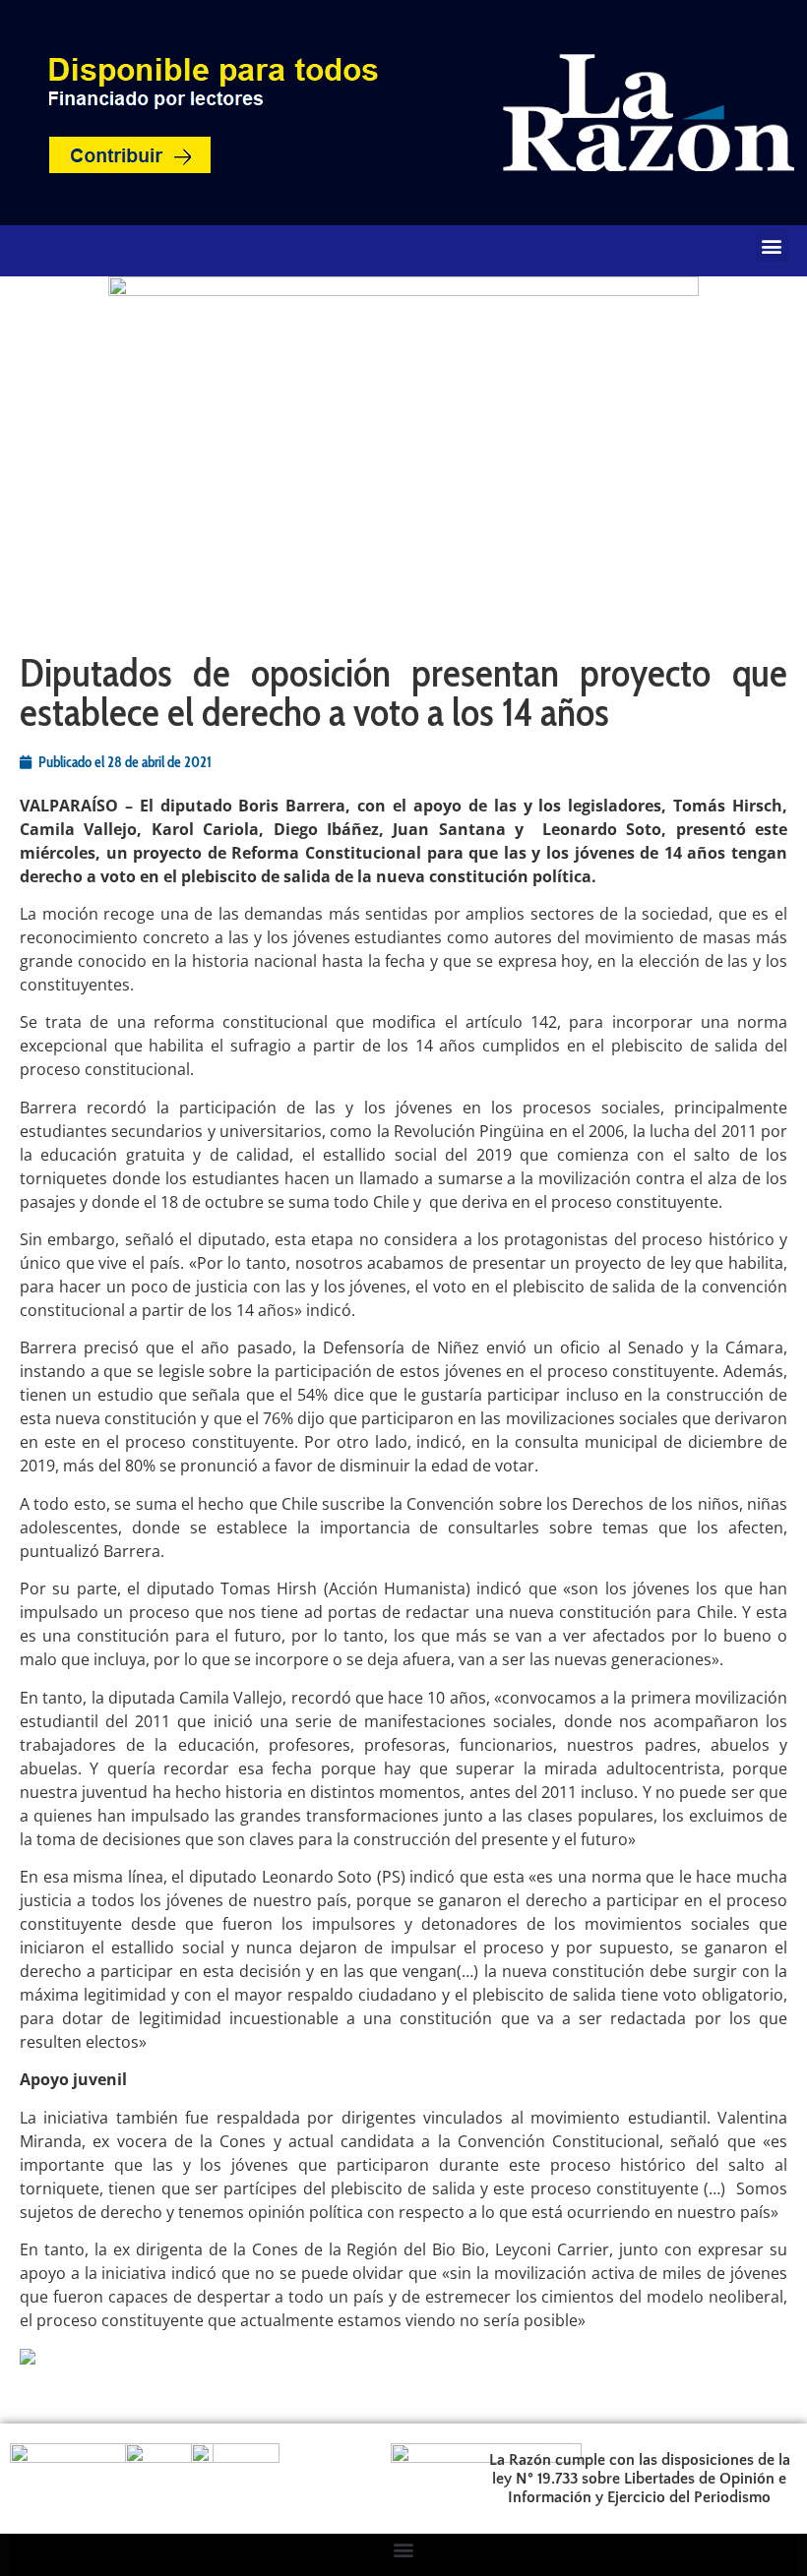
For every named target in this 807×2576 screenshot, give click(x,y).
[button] (772, 245)
